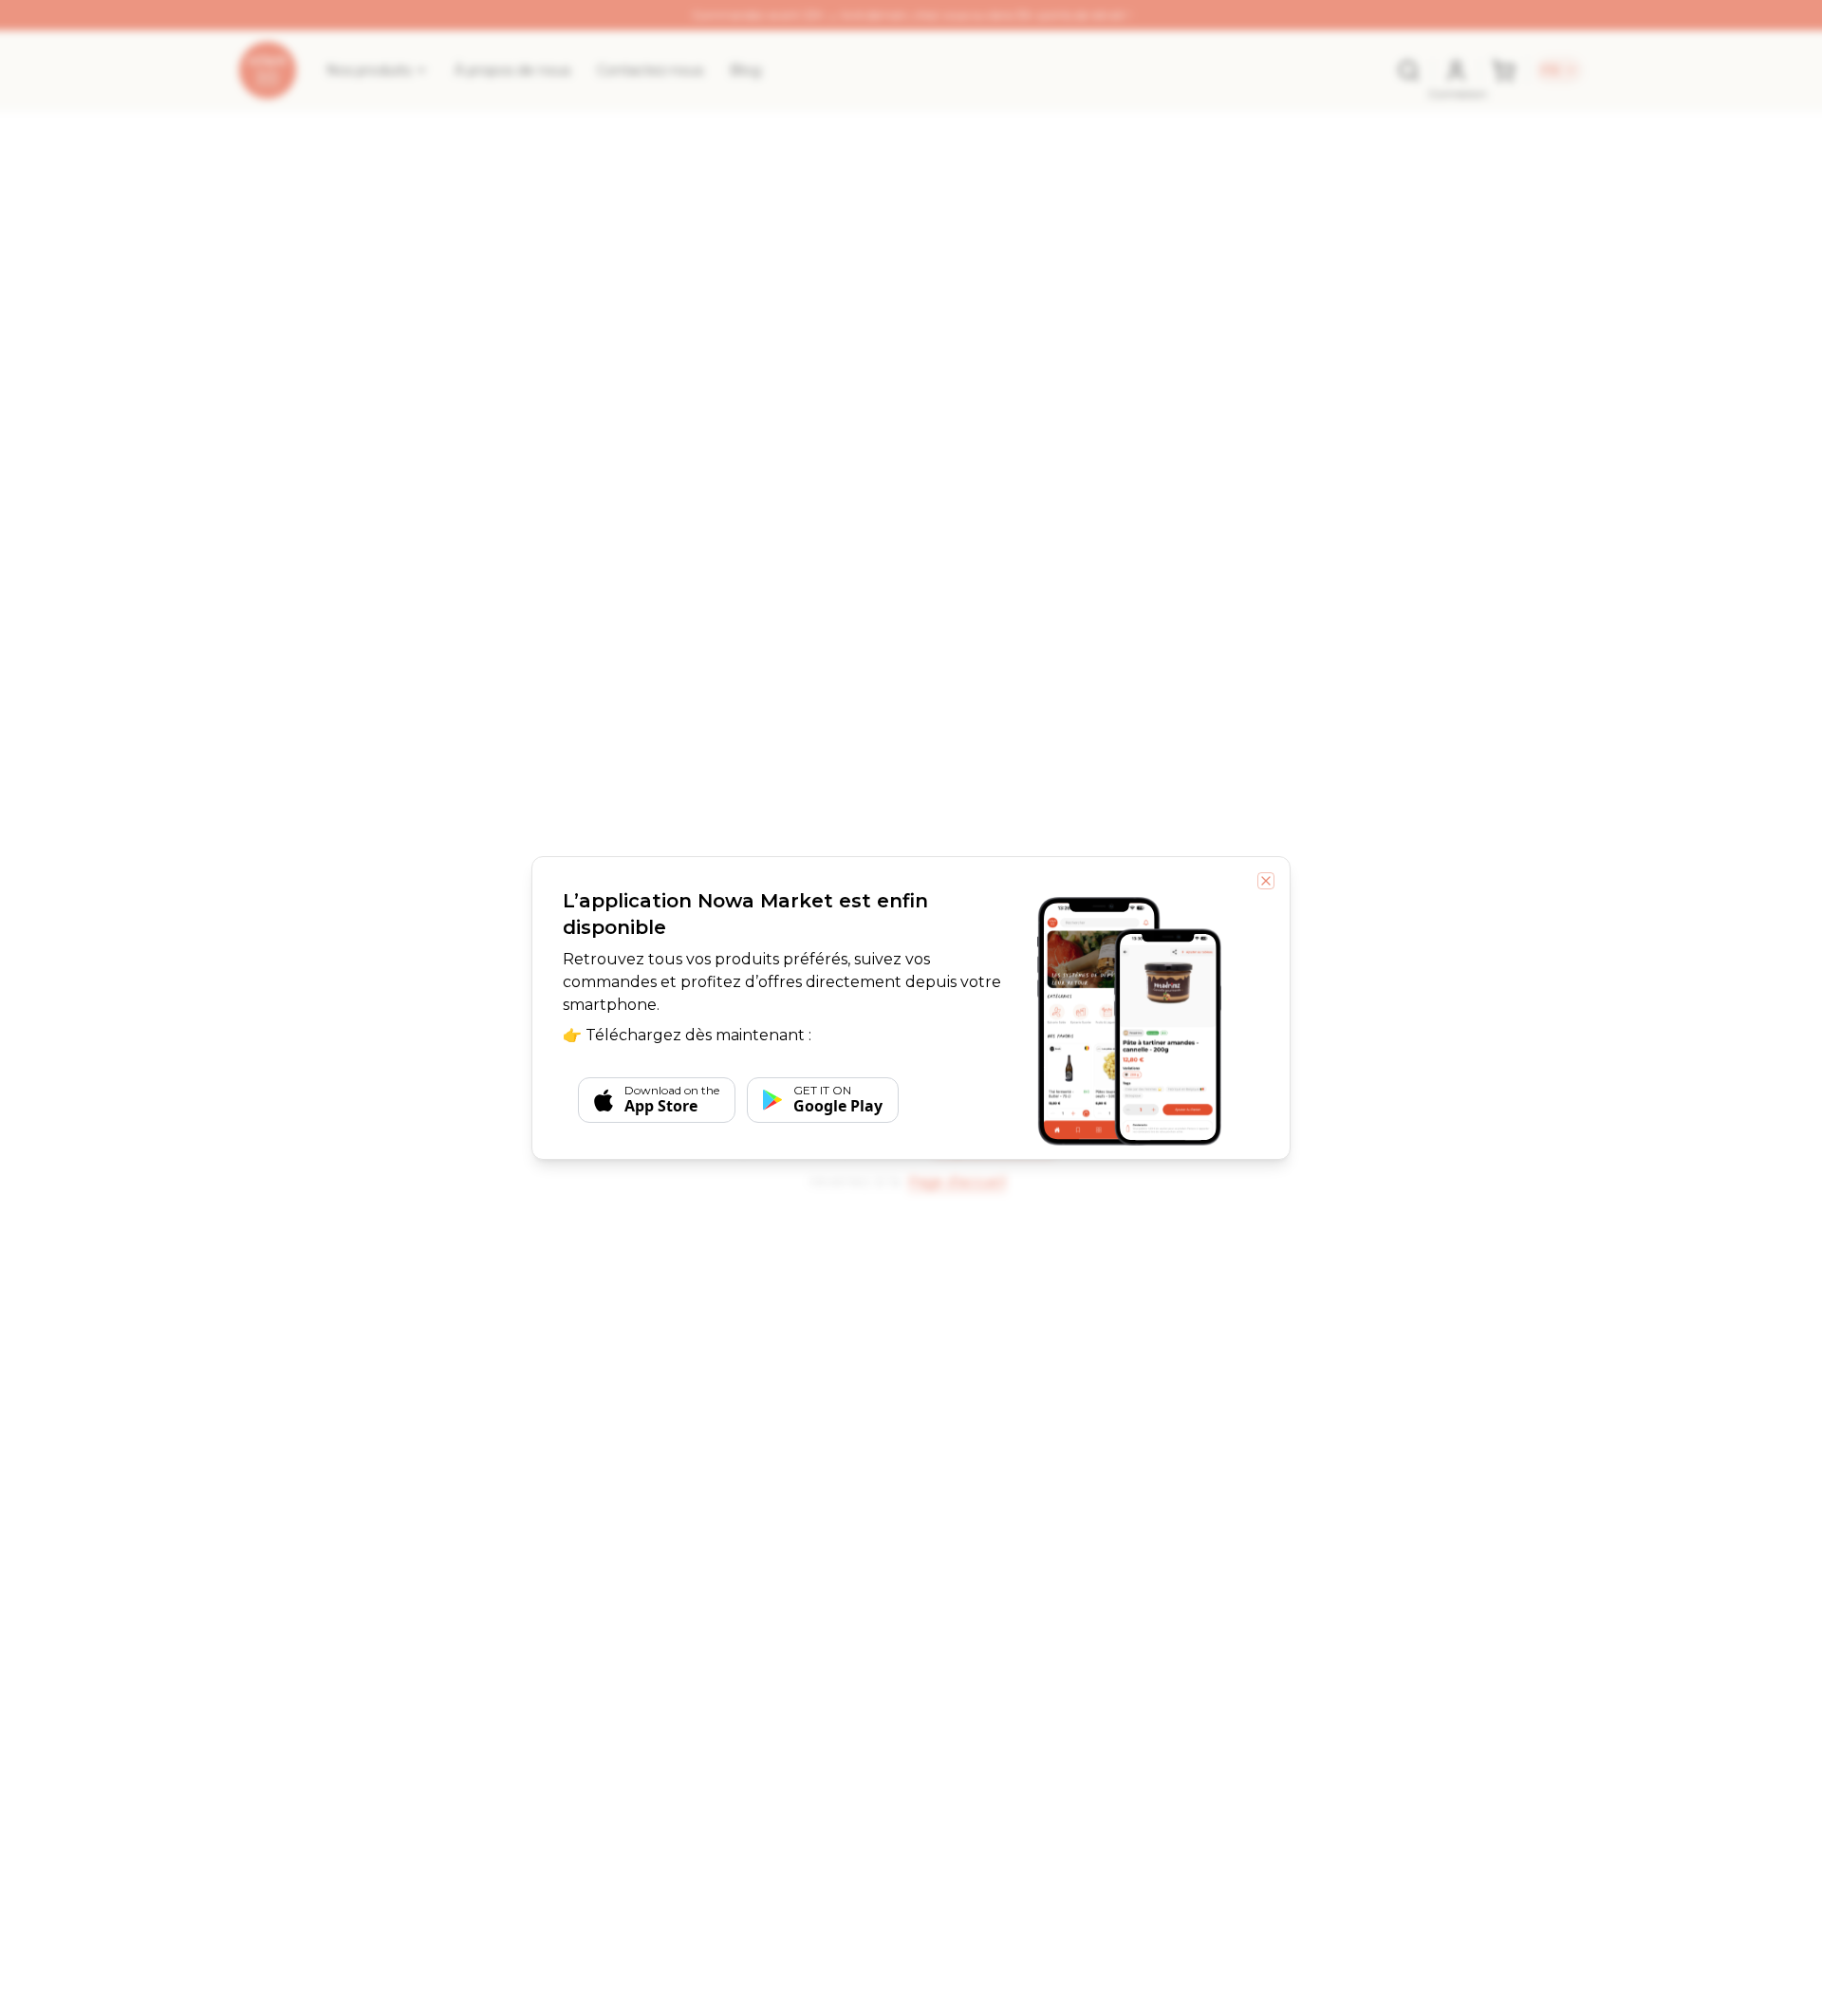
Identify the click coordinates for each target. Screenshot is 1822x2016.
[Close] (1266, 881)
